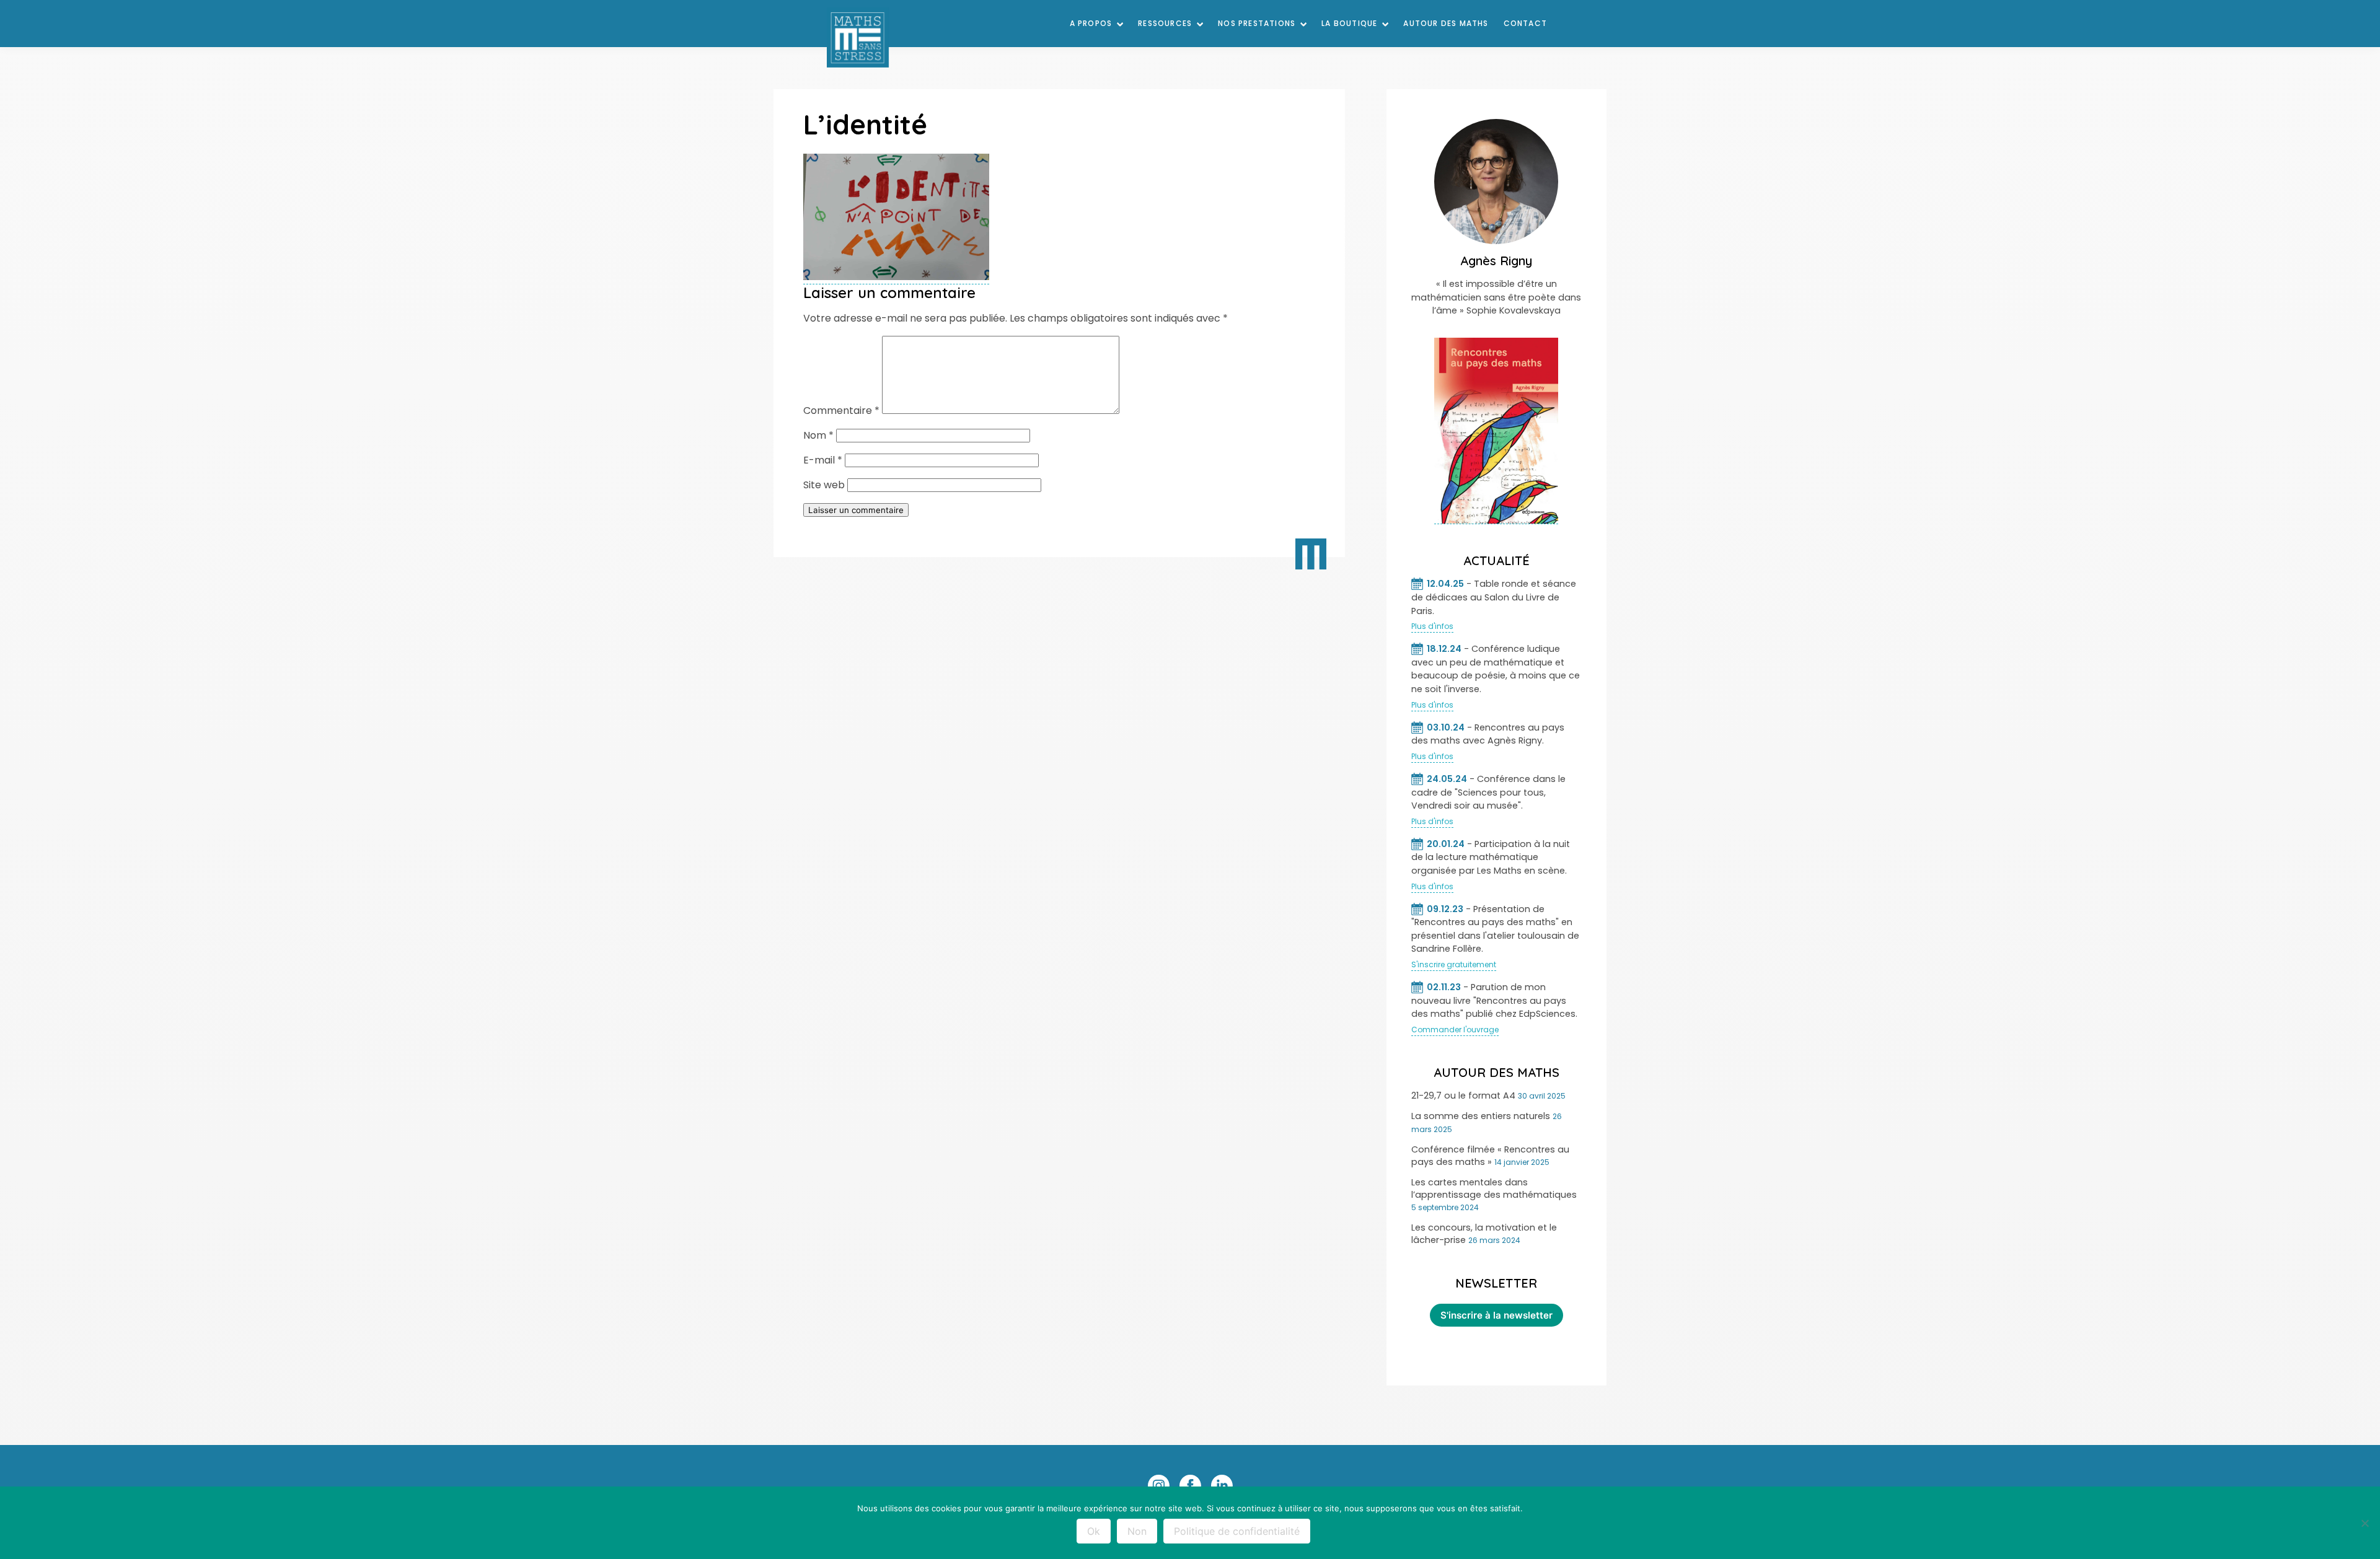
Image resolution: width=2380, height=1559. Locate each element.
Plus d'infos (1432, 626)
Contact (1525, 23)
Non (1137, 1531)
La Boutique (1349, 23)
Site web (824, 485)
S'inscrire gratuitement (1454, 964)
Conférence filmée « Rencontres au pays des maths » (1490, 1156)
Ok (1094, 1531)
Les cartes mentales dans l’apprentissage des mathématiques (1494, 1188)
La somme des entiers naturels (1481, 1116)
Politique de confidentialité (1237, 1531)
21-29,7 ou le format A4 (1463, 1096)
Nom (818, 435)
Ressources (1165, 23)
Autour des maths (1446, 23)
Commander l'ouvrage (1455, 1030)
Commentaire (841, 411)
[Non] (2365, 1523)
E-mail (823, 460)
